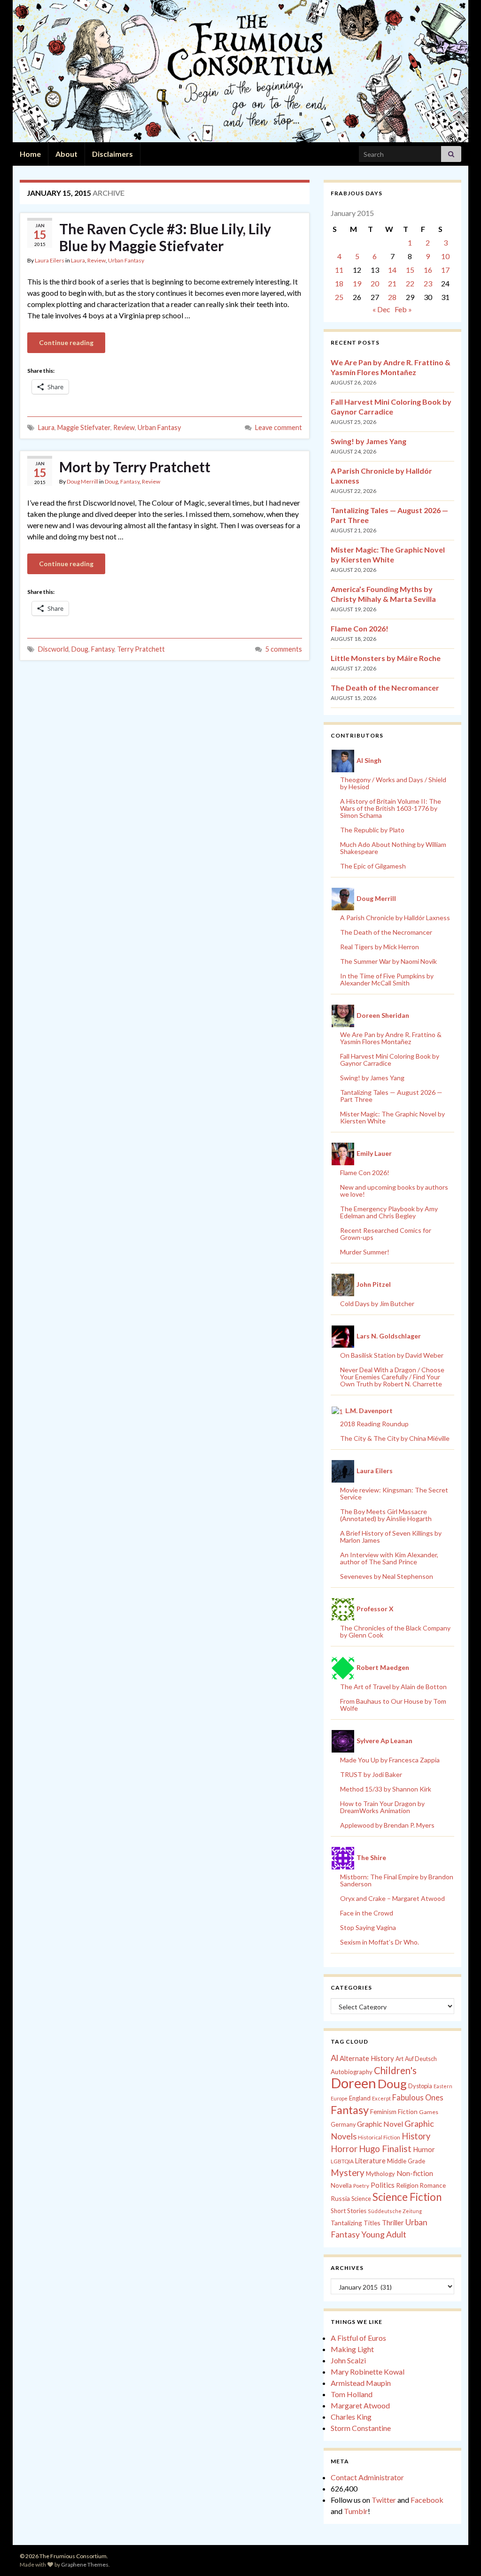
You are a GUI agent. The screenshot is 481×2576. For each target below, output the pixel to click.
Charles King (351, 2417)
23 (428, 283)
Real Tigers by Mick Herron (380, 947)
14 (392, 270)
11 (339, 270)
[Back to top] (460, 2555)
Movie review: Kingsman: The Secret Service (394, 1493)
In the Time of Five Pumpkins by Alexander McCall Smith (387, 979)
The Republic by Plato (372, 830)
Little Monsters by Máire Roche (386, 658)
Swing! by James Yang (369, 441)
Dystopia (420, 2086)
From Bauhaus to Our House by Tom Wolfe (393, 1705)
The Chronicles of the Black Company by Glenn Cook (395, 1631)
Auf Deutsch (421, 2059)
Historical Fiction (379, 2137)
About (66, 154)
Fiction (408, 2112)
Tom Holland (352, 2394)
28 (392, 297)
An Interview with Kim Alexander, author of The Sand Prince (389, 1558)
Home (30, 154)
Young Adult (384, 2234)
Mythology (380, 2174)
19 (357, 283)
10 (445, 256)
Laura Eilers (50, 260)
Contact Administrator (367, 2477)
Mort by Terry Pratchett (135, 467)
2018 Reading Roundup (374, 1424)
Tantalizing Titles (356, 2223)
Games (429, 2112)
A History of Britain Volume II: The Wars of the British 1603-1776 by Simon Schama (391, 808)
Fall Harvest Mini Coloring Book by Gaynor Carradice (390, 1060)
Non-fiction (415, 2173)
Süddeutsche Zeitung (395, 2211)
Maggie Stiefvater (84, 427)
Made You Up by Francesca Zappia (390, 1760)
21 (392, 283)
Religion (407, 2185)
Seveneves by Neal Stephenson (387, 1576)
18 (339, 283)
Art (400, 2059)
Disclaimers (112, 154)
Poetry (361, 2186)
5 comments (284, 649)
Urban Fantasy (126, 260)
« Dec (381, 309)
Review (97, 260)
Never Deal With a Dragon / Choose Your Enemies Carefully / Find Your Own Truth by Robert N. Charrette (392, 1377)
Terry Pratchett (141, 649)
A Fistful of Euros (358, 2338)
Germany (343, 2125)
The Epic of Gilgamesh (373, 866)
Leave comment (279, 427)
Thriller (393, 2223)
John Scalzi (348, 2360)
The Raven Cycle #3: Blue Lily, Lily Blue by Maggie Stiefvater (165, 237)
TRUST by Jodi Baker (371, 1774)
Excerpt (381, 2098)
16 (428, 270)
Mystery (348, 2172)
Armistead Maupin (361, 2383)
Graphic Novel (380, 2124)
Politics (383, 2185)
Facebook (427, 2500)
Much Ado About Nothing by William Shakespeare (393, 848)
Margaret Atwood (360, 2405)
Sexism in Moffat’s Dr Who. (380, 1942)
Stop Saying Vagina (368, 1927)
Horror (344, 2149)
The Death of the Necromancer (385, 688)
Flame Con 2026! (360, 628)
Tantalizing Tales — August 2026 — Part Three (391, 1096)
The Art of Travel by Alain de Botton (393, 1687)
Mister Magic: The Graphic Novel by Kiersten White (392, 1117)
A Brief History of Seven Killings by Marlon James (391, 1537)
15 (410, 270)
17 (445, 270)
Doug (111, 481)
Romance (433, 2185)
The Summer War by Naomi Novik (388, 961)
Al (334, 2058)
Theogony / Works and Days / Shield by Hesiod (393, 783)
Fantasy (130, 481)
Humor (424, 2149)
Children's (395, 2070)
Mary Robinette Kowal (368, 2372)
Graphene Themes (85, 2564)
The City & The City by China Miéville (395, 1438)
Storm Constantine (361, 2428)
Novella (341, 2185)
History (416, 2136)
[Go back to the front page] (240, 71)
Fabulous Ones (418, 2098)
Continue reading (66, 342)
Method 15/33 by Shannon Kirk (386, 1789)
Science (361, 2199)
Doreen (353, 2083)
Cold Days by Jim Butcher (377, 1303)
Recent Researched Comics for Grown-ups (386, 1234)
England (360, 2098)
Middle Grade (406, 2161)
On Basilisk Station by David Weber (392, 1355)
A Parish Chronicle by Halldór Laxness (395, 918)
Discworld (53, 649)
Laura (78, 260)
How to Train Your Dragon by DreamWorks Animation (382, 1807)
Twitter (384, 2500)
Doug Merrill (82, 481)
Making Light (352, 2349)
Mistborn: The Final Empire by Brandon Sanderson (397, 1880)
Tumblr (356, 2511)
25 (339, 297)
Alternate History (367, 2058)
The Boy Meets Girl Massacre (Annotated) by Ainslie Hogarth (386, 1515)
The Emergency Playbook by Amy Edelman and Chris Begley (389, 1212)
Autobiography (352, 2072)
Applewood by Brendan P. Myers (387, 1825)
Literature (370, 2161)
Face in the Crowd (367, 1913)
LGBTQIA (342, 2161)
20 (375, 283)
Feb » (403, 309)
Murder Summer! (365, 1252)
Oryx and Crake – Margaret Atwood (392, 1898)
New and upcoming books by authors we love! (394, 1191)
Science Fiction (407, 2197)
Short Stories (349, 2211)
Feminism (383, 2112)
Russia (340, 2198)
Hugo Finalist (385, 2149)
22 (410, 283)
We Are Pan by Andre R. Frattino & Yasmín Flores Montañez (391, 1038)
